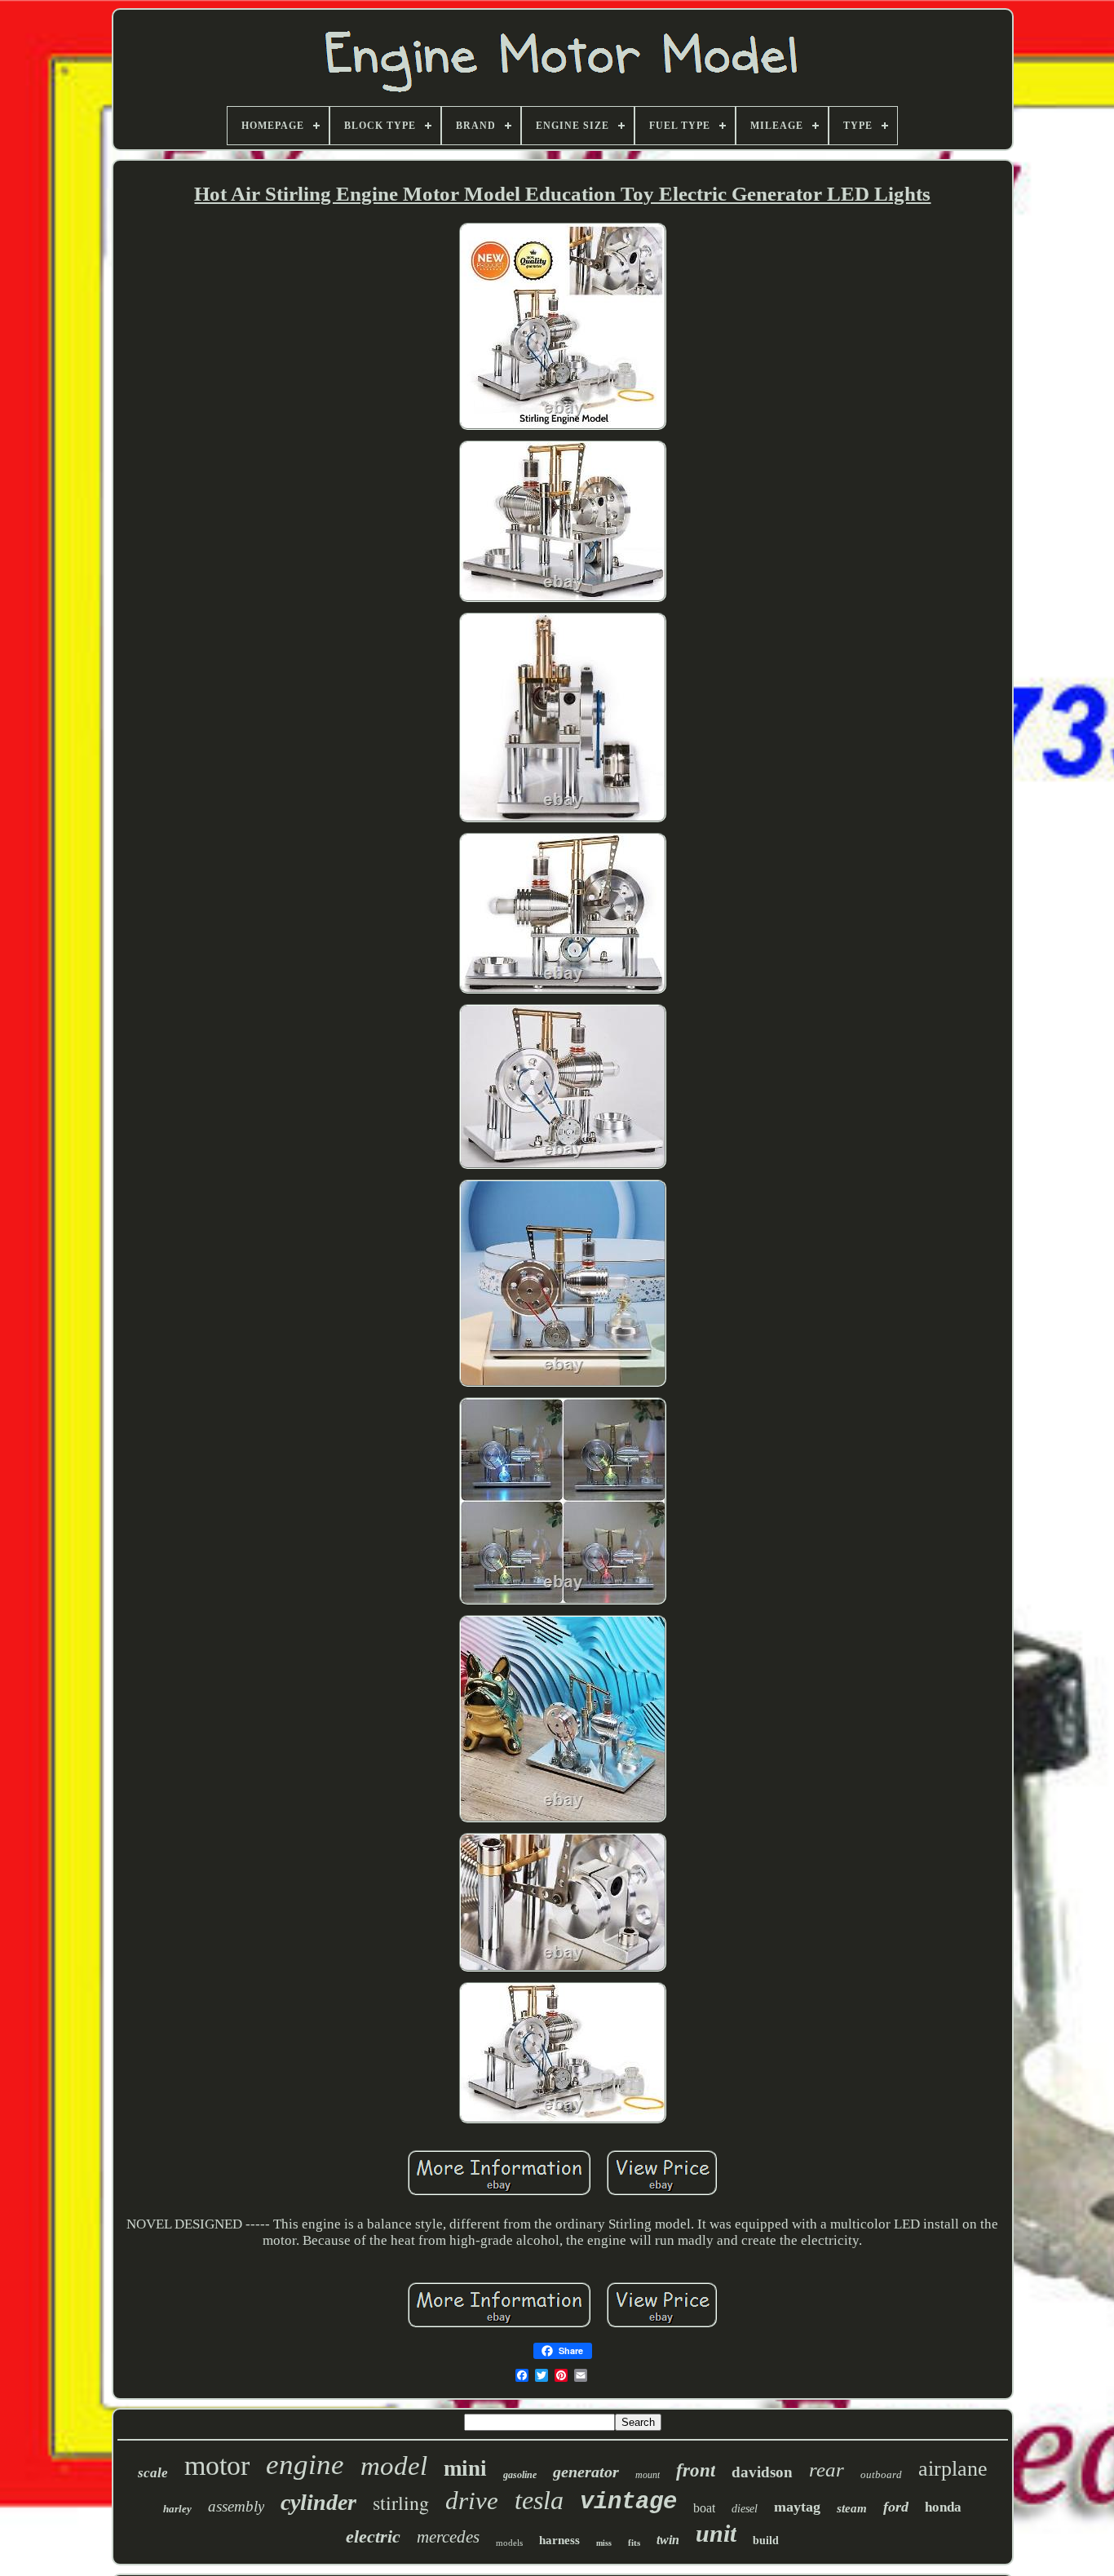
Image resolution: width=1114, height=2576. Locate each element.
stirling (401, 2503)
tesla (539, 2500)
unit (716, 2533)
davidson (762, 2472)
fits (634, 2543)
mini (465, 2468)
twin (668, 2540)
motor (217, 2465)
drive (472, 2501)
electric (373, 2536)
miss (604, 2543)
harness (559, 2540)
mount (648, 2475)
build (766, 2541)
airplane (953, 2469)
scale (153, 2473)
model (394, 2466)
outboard (881, 2474)
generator (586, 2472)
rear (827, 2470)
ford (896, 2507)
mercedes (448, 2537)
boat (704, 2508)
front (696, 2470)
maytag (797, 2507)
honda (943, 2507)
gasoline (520, 2475)
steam (852, 2508)
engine (305, 2465)
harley (177, 2509)
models (509, 2543)
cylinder (318, 2502)
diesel (745, 2509)
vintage (628, 2502)
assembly (236, 2506)
